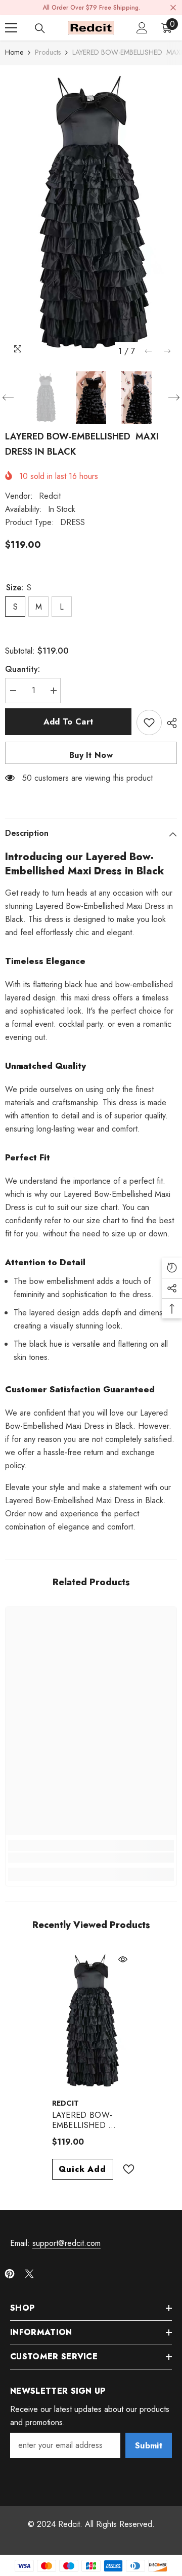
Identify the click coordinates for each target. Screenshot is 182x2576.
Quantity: (22, 669)
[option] (91, 213)
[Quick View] (123, 1959)
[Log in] (142, 28)
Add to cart (69, 722)
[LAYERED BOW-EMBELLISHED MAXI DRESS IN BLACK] (91, 2021)
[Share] (169, 723)
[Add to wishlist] (149, 722)
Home (14, 52)
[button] (148, 351)
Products (48, 52)
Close (173, 8)
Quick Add (82, 2169)
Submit (149, 2446)
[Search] (40, 28)
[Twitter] (29, 2274)
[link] (91, 1858)
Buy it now (91, 755)
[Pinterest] (10, 2274)
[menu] (11, 28)
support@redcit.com (66, 2243)
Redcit (50, 496)
